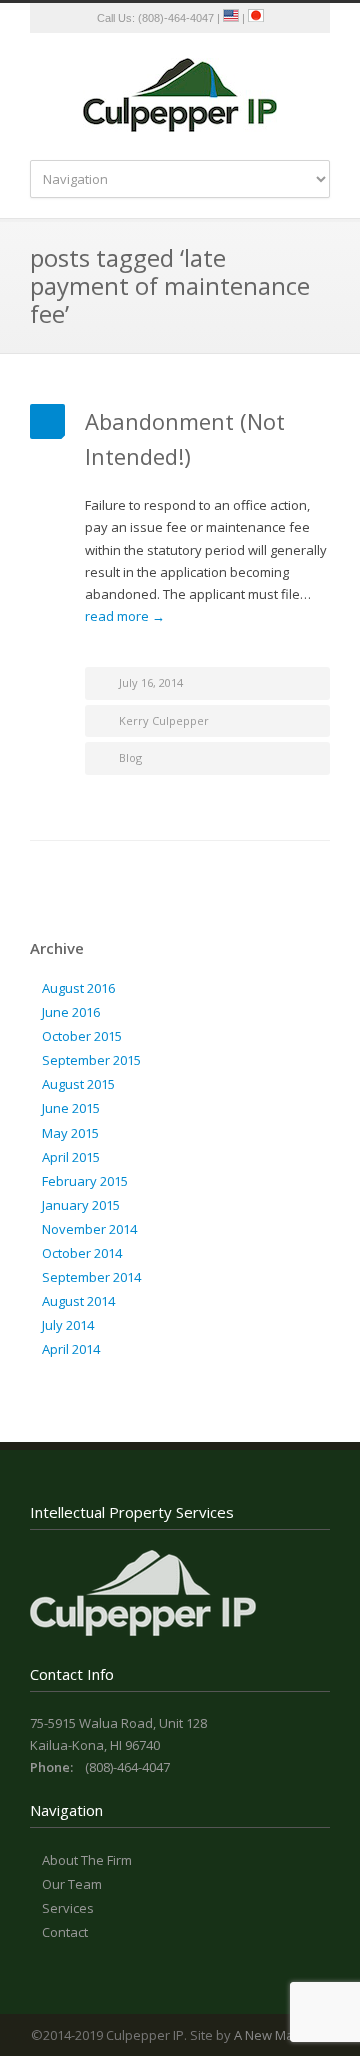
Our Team (72, 1884)
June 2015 (71, 1108)
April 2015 (71, 1157)
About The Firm (87, 1860)
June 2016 (71, 1012)
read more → (125, 616)
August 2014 (78, 1301)
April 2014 (71, 1349)
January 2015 (81, 1205)
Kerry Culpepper (164, 720)
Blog (130, 757)
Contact (65, 1932)
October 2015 (82, 1036)
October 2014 (82, 1253)
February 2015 (85, 1181)
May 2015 (70, 1133)
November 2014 (89, 1229)
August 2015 (78, 1084)
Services (68, 1908)
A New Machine (280, 2035)
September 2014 (91, 1277)
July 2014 (68, 1325)
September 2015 (91, 1060)
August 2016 (78, 988)
